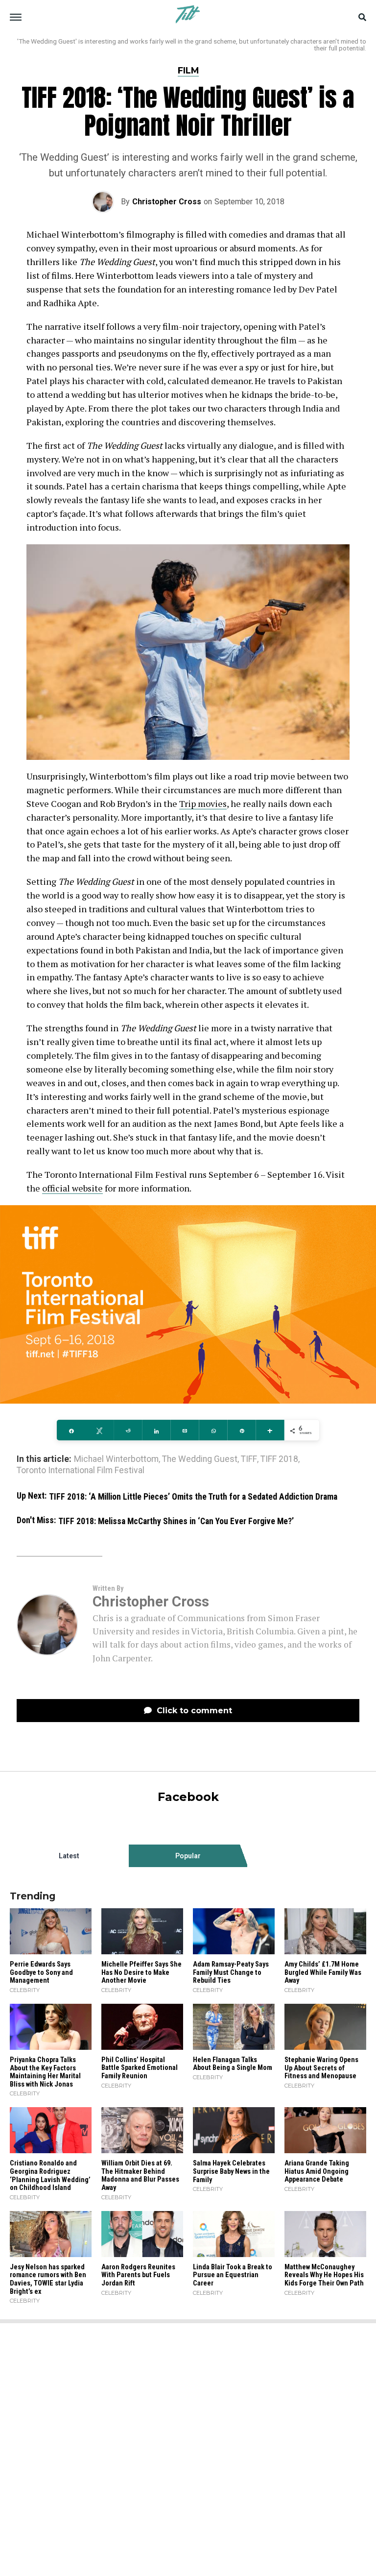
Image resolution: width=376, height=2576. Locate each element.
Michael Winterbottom (116, 1459)
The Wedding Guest (200, 1459)
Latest (69, 1856)
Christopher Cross (167, 202)
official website (72, 1188)
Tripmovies (203, 803)
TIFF (249, 1459)
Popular (188, 1856)
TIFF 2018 (279, 1459)
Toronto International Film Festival (81, 1471)
